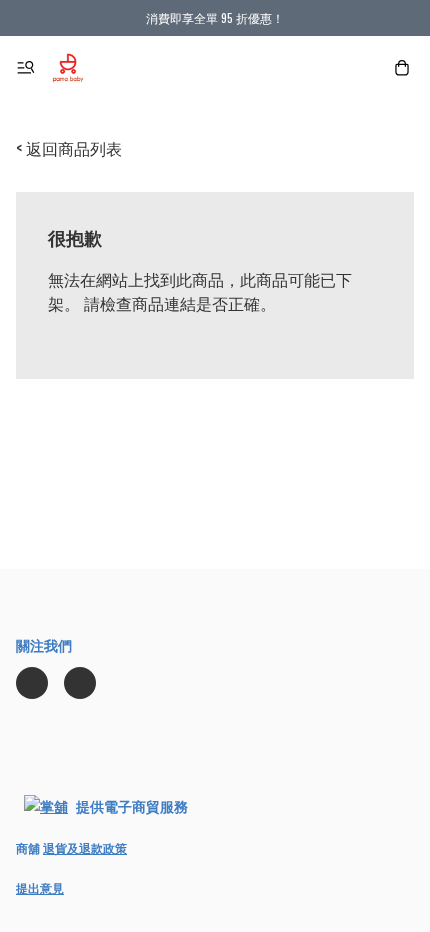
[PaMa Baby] (68, 68)
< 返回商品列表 (69, 148)
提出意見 (40, 887)
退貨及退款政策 (85, 847)
